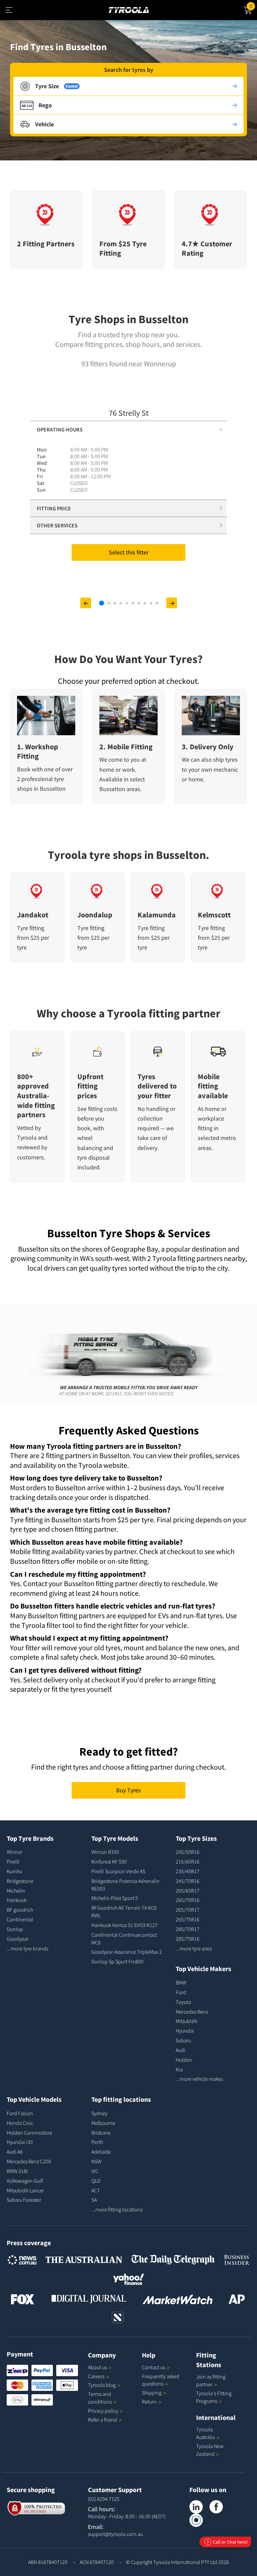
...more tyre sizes (194, 1948)
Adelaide (101, 2152)
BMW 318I (17, 2171)
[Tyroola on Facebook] (216, 2507)
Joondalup (95, 915)
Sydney (99, 2113)
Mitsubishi (187, 2021)
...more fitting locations (117, 2209)
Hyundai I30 (20, 2142)
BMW (181, 1982)
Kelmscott (214, 915)
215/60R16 (188, 1861)
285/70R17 (188, 1929)
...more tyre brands (27, 1948)
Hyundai (185, 2031)
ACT (96, 2190)
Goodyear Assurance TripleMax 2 (127, 1952)
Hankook (17, 1900)
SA (94, 2200)
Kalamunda (157, 915)
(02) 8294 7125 (104, 2499)
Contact (153, 2367)
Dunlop (15, 1929)
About (97, 2367)
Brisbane (101, 2133)
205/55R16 (188, 1852)
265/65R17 (188, 1891)
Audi (181, 2050)
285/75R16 (188, 1939)
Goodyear (18, 1939)
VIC (95, 2171)
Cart (253, 5)
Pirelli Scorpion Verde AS (118, 1871)
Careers (96, 2376)
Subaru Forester (24, 2200)
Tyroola (102, 2385)
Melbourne (103, 2123)
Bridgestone (20, 1881)
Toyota (183, 2002)
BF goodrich (20, 1910)
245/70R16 (188, 1881)
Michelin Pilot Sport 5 (115, 1898)
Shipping (152, 2393)
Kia (179, 2069)
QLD (96, 2181)
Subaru (183, 2040)
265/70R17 (188, 1910)
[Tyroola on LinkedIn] (196, 2507)
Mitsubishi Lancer (25, 2190)
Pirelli (13, 1861)
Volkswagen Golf (25, 2181)
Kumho (15, 1871)
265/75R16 (188, 1919)
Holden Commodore (29, 2133)
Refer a (103, 2420)
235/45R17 (188, 1871)
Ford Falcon (20, 2113)
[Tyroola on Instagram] (196, 2520)
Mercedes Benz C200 (29, 2161)
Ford (181, 1992)
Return (149, 2402)
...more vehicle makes (199, 2079)
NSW (96, 2161)
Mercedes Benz (192, 2012)
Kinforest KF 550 (109, 1861)
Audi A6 (15, 2152)
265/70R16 (188, 1900)
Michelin (16, 1891)
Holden (184, 2060)
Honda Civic (20, 2123)
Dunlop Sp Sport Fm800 (117, 1961)
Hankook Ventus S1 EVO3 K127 (124, 1925)
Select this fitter (129, 552)
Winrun (15, 1852)
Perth (97, 2142)
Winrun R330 (105, 1852)
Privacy (103, 2411)
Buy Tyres (128, 1790)
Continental (20, 1919)
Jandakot (33, 915)
